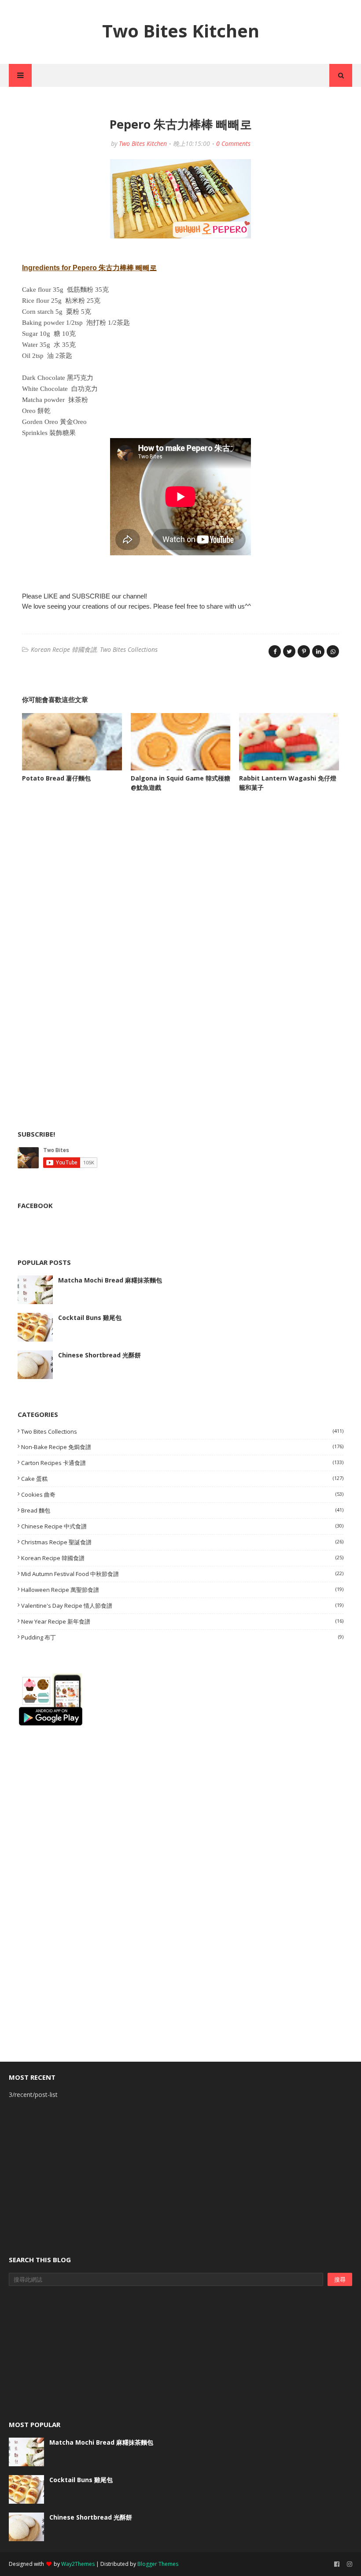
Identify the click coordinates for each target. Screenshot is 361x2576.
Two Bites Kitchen (181, 31)
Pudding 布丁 (182, 1637)
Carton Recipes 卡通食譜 (182, 1463)
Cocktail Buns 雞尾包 (90, 1318)
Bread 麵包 (182, 1510)
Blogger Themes (158, 2564)
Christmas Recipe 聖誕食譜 (182, 1542)
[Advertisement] (84, 888)
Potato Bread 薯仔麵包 (56, 778)
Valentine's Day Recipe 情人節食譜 (182, 1606)
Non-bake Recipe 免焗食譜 (182, 1447)
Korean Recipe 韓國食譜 (64, 649)
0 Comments (233, 143)
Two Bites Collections (129, 649)
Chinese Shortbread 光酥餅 (99, 1355)
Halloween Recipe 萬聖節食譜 (182, 1590)
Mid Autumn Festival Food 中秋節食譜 (182, 1574)
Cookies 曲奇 (182, 1494)
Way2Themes (78, 2564)
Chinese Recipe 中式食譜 (182, 1526)
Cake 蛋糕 (182, 1479)
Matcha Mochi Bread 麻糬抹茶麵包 (110, 1280)
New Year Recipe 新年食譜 (182, 1621)
